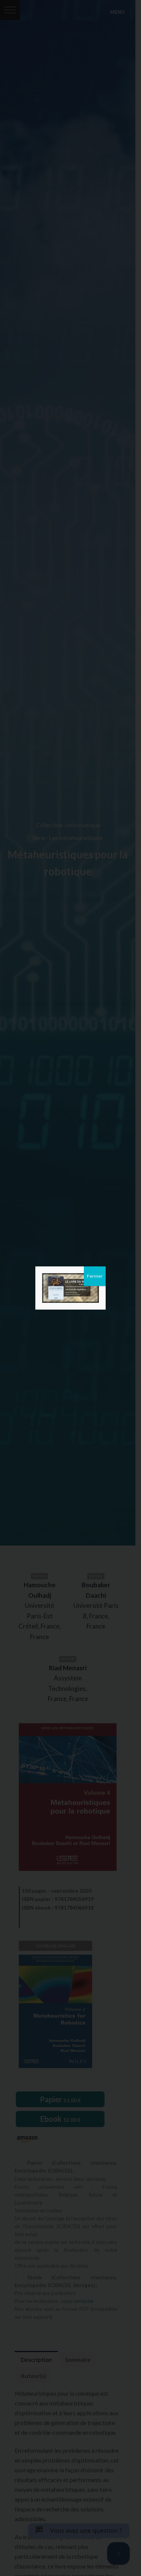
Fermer (95, 1276)
